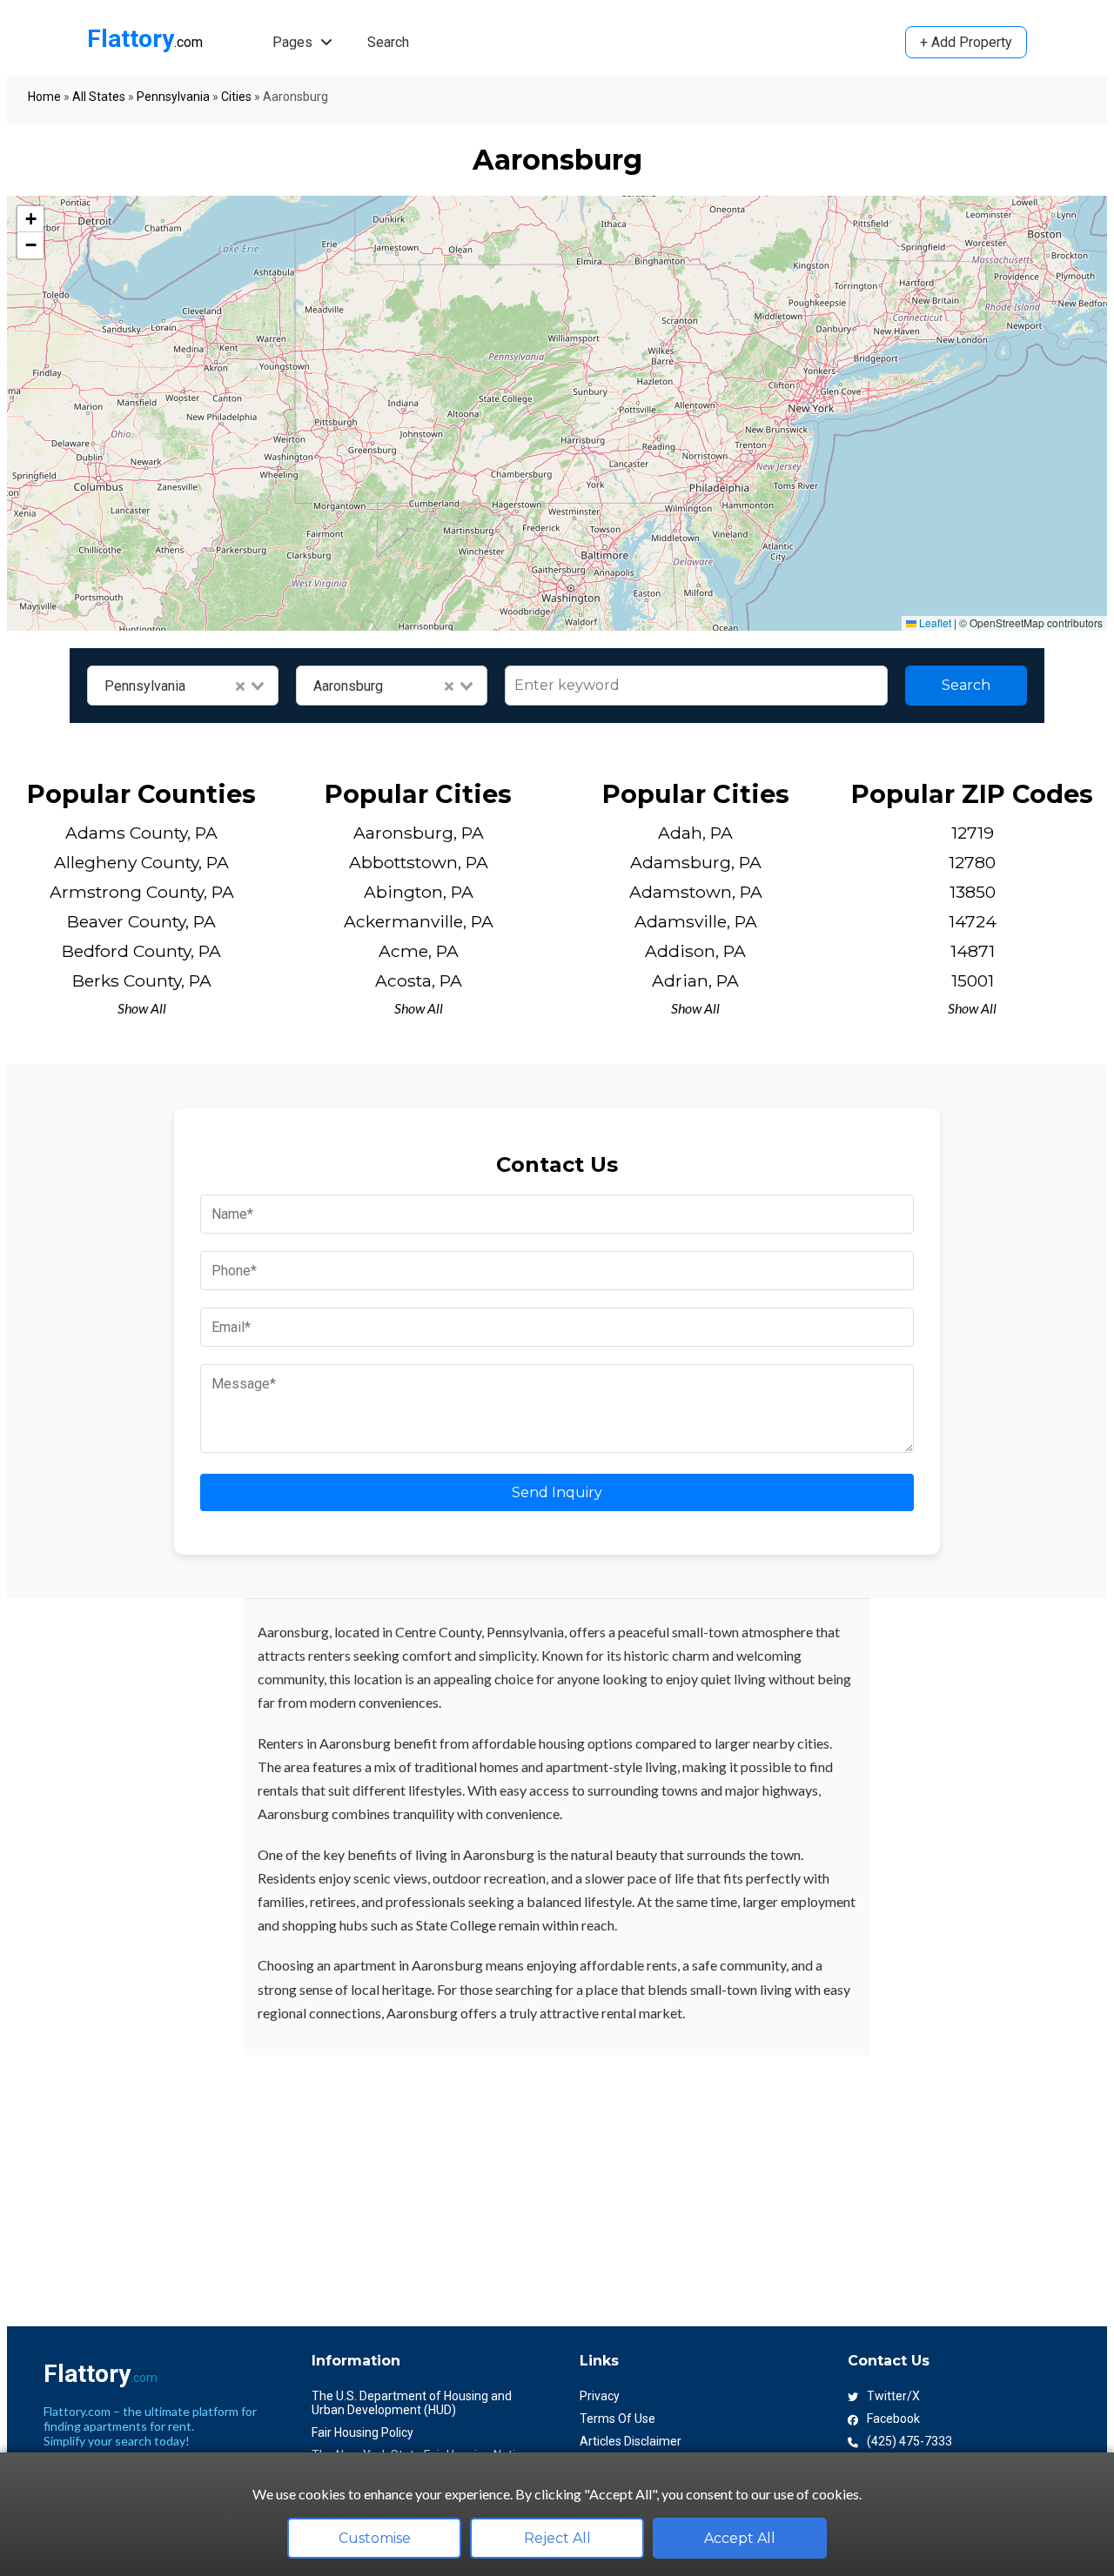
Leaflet (934, 622)
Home (44, 97)
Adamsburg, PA (696, 862)
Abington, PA (419, 892)
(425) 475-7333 (909, 2441)
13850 (973, 892)
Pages (294, 42)
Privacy (600, 2396)
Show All (142, 1008)
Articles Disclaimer (631, 2441)
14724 (973, 921)
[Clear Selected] (240, 686)
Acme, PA (419, 951)
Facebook (893, 2419)
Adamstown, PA (696, 892)
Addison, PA (695, 951)
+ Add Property (966, 42)
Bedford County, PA (141, 951)
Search (388, 42)
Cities (236, 97)
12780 (972, 862)
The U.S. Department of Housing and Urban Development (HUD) (412, 2403)
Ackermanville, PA (419, 921)
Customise (375, 2538)
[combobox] (183, 686)
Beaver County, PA (141, 921)
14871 (973, 951)
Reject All (557, 2538)
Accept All (740, 2538)
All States (99, 97)
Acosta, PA (419, 980)
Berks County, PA (142, 980)
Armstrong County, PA (142, 892)
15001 (973, 980)
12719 (973, 833)
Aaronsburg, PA (419, 833)
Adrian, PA (695, 980)
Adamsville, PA (696, 921)
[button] (30, 219)
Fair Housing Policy (362, 2432)
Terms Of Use (617, 2419)
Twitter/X (893, 2396)
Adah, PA (695, 833)
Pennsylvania (173, 97)
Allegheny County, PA (141, 862)
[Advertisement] (529, 2177)
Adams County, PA (141, 833)
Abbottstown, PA (419, 862)
